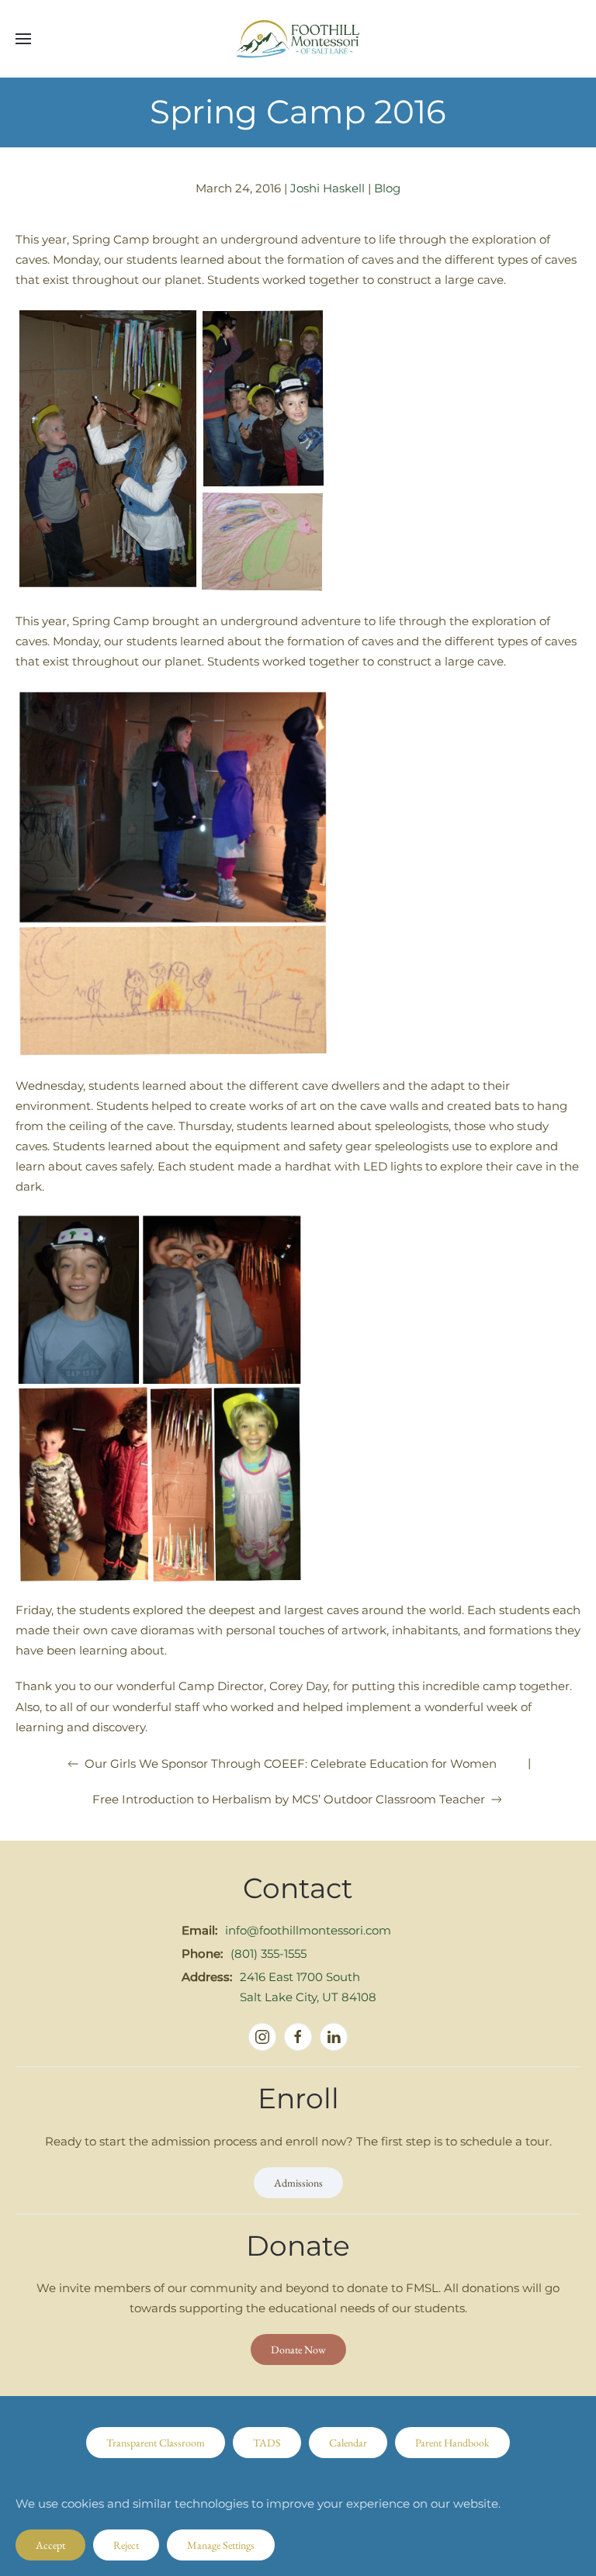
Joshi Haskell (327, 188)
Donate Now (298, 2350)
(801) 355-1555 (269, 1954)
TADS (267, 2443)
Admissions (298, 2183)
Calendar (348, 2443)
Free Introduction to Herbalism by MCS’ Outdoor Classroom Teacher (289, 1799)
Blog (387, 188)
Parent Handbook (452, 2443)
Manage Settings (221, 2545)
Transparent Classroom (156, 2443)
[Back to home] (298, 39)
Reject (126, 2545)
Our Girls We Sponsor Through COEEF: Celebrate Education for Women (291, 1763)
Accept (50, 2545)
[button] (23, 39)
